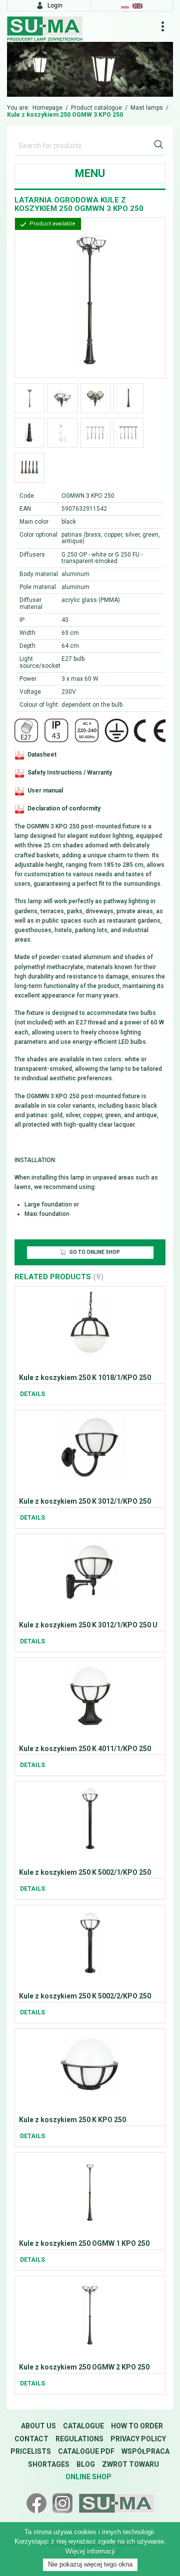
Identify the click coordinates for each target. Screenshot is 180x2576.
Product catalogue (96, 108)
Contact (31, 2439)
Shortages (49, 2464)
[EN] (137, 5)
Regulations (79, 2439)
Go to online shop (94, 1252)
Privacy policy (138, 2439)
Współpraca (145, 2451)
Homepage (47, 108)
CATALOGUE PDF (86, 2451)
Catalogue (83, 2426)
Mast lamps (147, 108)
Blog (86, 2464)
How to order (137, 2426)
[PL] (125, 5)
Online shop (88, 2477)
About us (38, 2426)
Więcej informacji (90, 2551)
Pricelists (31, 2451)
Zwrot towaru (130, 2464)
